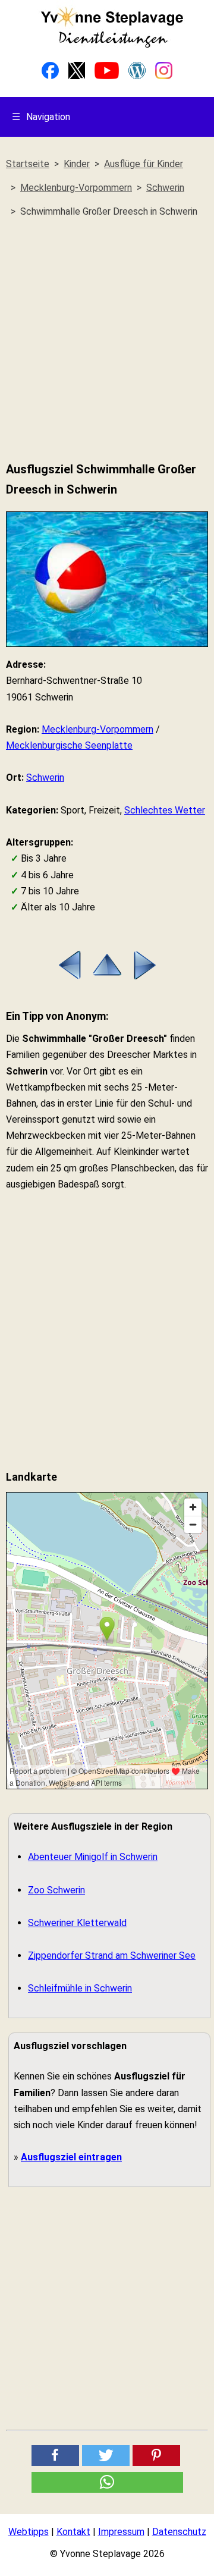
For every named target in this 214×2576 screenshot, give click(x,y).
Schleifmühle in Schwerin (80, 1988)
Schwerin (45, 777)
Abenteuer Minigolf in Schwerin (93, 1857)
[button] (55, 2456)
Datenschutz (179, 2532)
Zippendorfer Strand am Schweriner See (112, 1955)
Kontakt (73, 2532)
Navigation (41, 117)
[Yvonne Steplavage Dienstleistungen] (112, 45)
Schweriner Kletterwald (77, 1923)
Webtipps (29, 2532)
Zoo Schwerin (56, 1890)
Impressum (121, 2532)
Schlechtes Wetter (165, 810)
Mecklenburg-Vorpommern (97, 729)
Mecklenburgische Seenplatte (69, 745)
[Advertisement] (107, 340)
